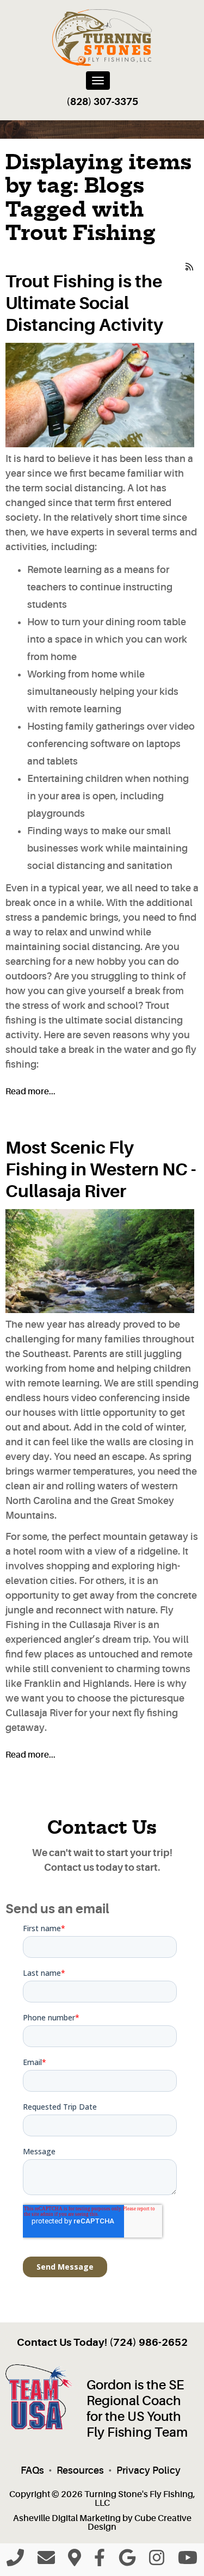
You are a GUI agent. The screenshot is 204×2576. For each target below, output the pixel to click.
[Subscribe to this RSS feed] (190, 264)
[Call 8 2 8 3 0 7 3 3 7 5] (15, 2561)
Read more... (30, 1092)
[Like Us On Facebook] (100, 2561)
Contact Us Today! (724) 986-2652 (102, 2343)
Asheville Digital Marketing (67, 2518)
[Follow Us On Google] (127, 2561)
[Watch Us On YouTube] (188, 2561)
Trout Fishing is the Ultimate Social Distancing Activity (84, 303)
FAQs (32, 2470)
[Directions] (75, 2561)
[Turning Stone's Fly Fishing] (102, 38)
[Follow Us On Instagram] (157, 2561)
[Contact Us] (46, 2561)
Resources (80, 2470)
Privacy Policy (149, 2470)
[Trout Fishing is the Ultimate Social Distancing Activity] (100, 395)
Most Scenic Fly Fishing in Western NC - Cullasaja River (101, 1170)
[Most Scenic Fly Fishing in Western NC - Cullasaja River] (100, 1261)
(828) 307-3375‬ (102, 102)
